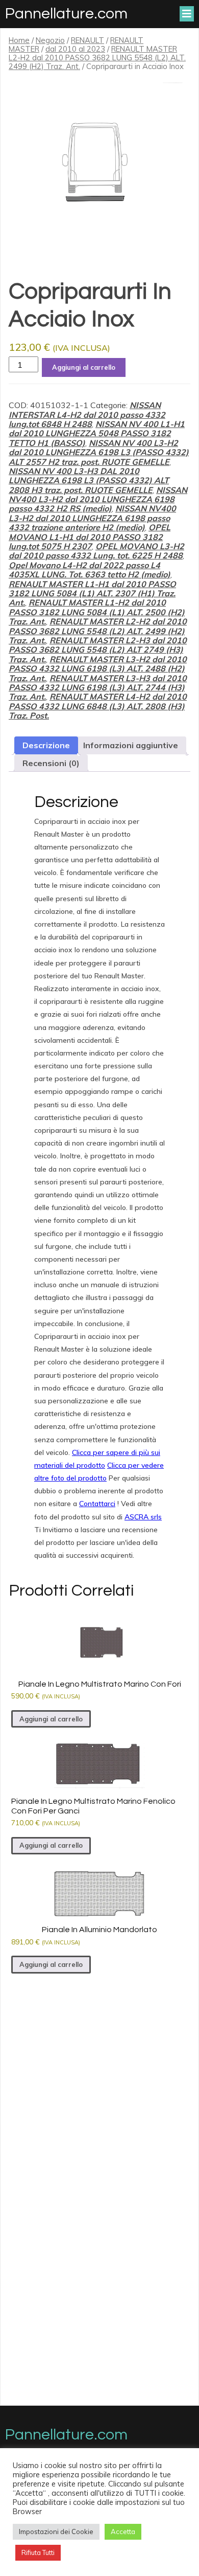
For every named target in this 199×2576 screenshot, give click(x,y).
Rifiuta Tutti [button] (38, 2552)
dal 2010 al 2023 (75, 49)
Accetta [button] (123, 2532)
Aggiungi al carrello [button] (51, 1719)
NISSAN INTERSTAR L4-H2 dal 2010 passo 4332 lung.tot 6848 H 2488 (87, 415)
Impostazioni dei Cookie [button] (56, 2532)
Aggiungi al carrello (84, 367)
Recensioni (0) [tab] (51, 763)
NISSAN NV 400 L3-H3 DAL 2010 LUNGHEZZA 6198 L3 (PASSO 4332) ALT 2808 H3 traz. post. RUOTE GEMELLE (89, 480)
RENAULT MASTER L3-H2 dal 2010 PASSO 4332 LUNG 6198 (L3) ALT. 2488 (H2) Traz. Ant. (98, 669)
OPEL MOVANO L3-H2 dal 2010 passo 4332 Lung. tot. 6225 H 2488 (96, 551)
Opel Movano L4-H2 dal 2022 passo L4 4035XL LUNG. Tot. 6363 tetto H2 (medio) (90, 570)
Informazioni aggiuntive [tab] (131, 745)
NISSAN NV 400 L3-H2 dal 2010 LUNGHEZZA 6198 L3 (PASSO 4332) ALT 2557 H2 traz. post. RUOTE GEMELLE (99, 452)
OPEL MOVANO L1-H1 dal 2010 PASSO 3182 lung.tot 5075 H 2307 (90, 537)
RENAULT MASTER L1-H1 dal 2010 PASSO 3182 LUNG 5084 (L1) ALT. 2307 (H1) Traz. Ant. (92, 593)
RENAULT (88, 40)
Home (19, 40)
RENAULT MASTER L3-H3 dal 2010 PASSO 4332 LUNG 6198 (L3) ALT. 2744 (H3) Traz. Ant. (98, 688)
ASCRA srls (143, 1517)
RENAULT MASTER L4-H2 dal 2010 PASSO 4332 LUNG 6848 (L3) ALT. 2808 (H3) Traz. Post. (98, 706)
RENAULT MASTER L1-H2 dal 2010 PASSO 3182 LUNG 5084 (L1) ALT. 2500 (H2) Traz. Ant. (97, 612)
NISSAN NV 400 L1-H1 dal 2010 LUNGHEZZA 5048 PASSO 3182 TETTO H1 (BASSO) (97, 433)
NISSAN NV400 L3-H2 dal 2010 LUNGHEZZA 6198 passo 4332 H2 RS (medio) (98, 499)
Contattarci (97, 1504)
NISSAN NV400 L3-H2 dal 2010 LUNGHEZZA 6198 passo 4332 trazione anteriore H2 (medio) (92, 518)
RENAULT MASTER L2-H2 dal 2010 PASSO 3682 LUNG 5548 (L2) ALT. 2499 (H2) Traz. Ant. (97, 58)
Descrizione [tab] (46, 745)
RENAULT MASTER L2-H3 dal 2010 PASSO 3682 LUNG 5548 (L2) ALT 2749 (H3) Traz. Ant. (98, 650)
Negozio (50, 40)
